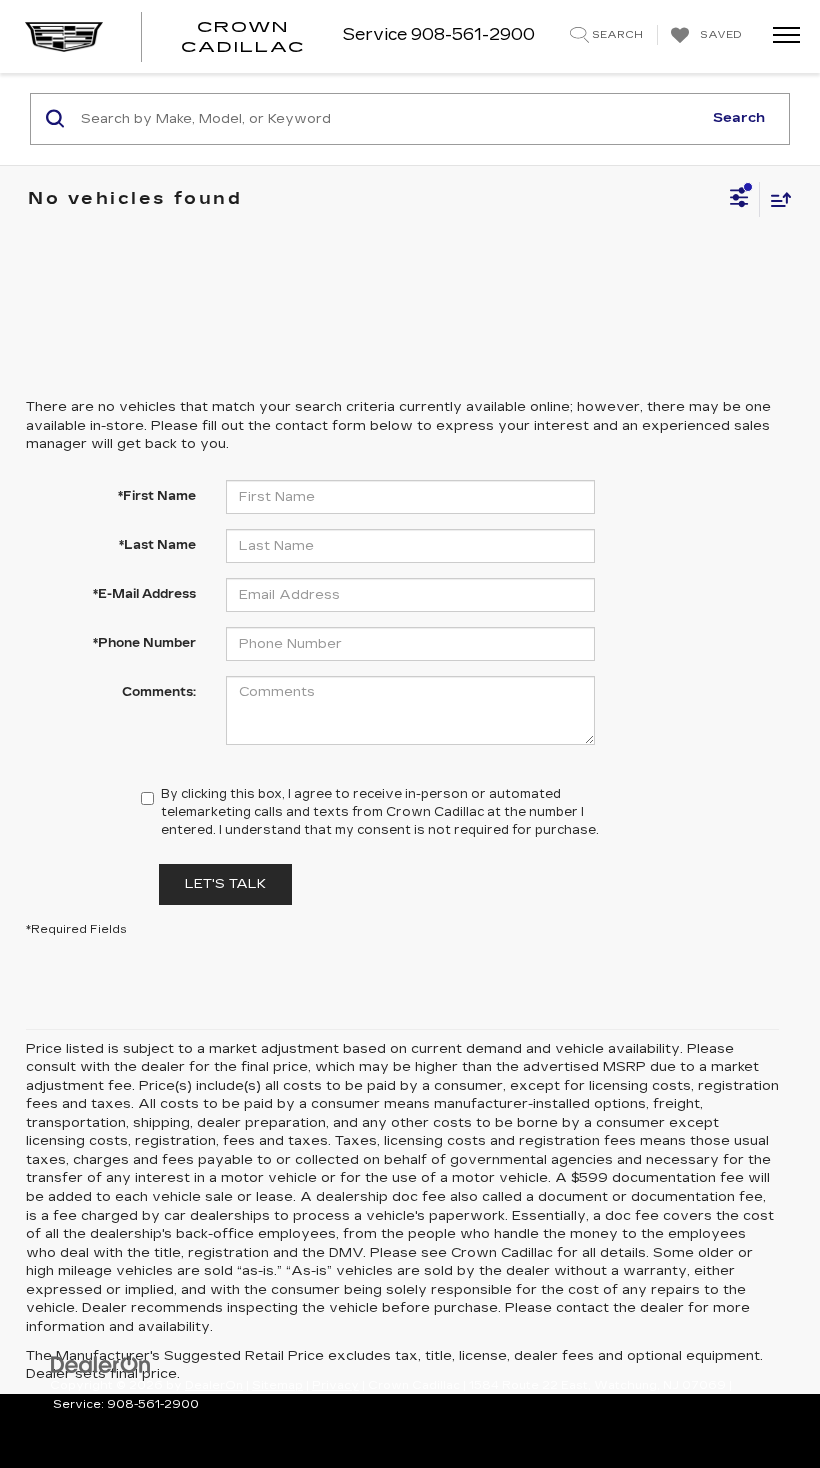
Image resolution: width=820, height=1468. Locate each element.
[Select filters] (739, 200)
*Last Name (157, 545)
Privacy (335, 1385)
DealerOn (214, 1385)
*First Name (157, 496)
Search (739, 118)
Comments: (159, 692)
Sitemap (277, 1385)
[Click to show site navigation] (780, 36)
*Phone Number (144, 643)
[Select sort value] (776, 199)
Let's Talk (225, 884)
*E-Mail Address (144, 594)
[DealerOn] (101, 1363)
